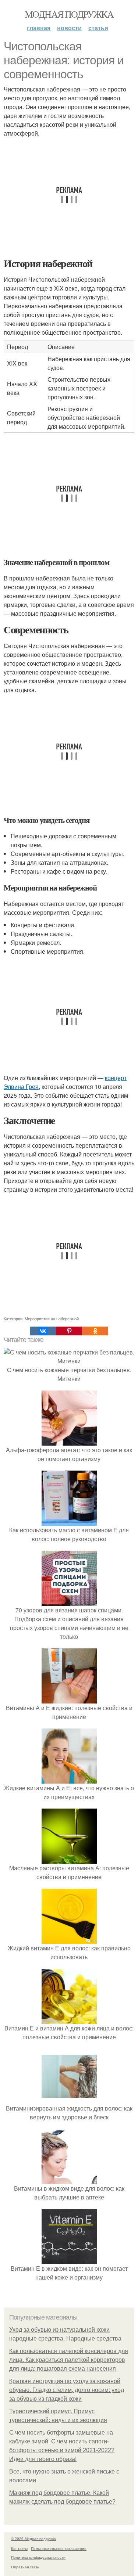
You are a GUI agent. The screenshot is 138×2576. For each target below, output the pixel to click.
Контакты (19, 2548)
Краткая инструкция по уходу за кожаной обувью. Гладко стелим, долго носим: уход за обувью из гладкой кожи (67, 2390)
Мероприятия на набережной (52, 1318)
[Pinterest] (69, 1331)
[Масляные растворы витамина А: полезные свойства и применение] (69, 1859)
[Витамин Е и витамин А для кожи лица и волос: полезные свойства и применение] (69, 2019)
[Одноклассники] (95, 1331)
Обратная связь (25, 2567)
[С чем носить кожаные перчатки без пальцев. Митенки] (69, 1361)
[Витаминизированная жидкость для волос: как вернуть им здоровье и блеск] (69, 2099)
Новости (69, 28)
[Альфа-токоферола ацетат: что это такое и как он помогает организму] (69, 1441)
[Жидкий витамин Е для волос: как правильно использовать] (69, 1939)
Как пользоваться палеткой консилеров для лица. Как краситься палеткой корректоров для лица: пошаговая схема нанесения (69, 2360)
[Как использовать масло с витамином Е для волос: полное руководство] (69, 1521)
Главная (39, 28)
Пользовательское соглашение (59, 2548)
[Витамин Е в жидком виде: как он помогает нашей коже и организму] (69, 2260)
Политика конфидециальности (38, 2557)
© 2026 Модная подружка (33, 2539)
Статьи (98, 28)
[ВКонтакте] (43, 1331)
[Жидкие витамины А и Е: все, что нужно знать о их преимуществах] (69, 1779)
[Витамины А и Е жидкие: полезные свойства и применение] (69, 1699)
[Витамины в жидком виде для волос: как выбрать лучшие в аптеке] (69, 2179)
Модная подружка (69, 14)
